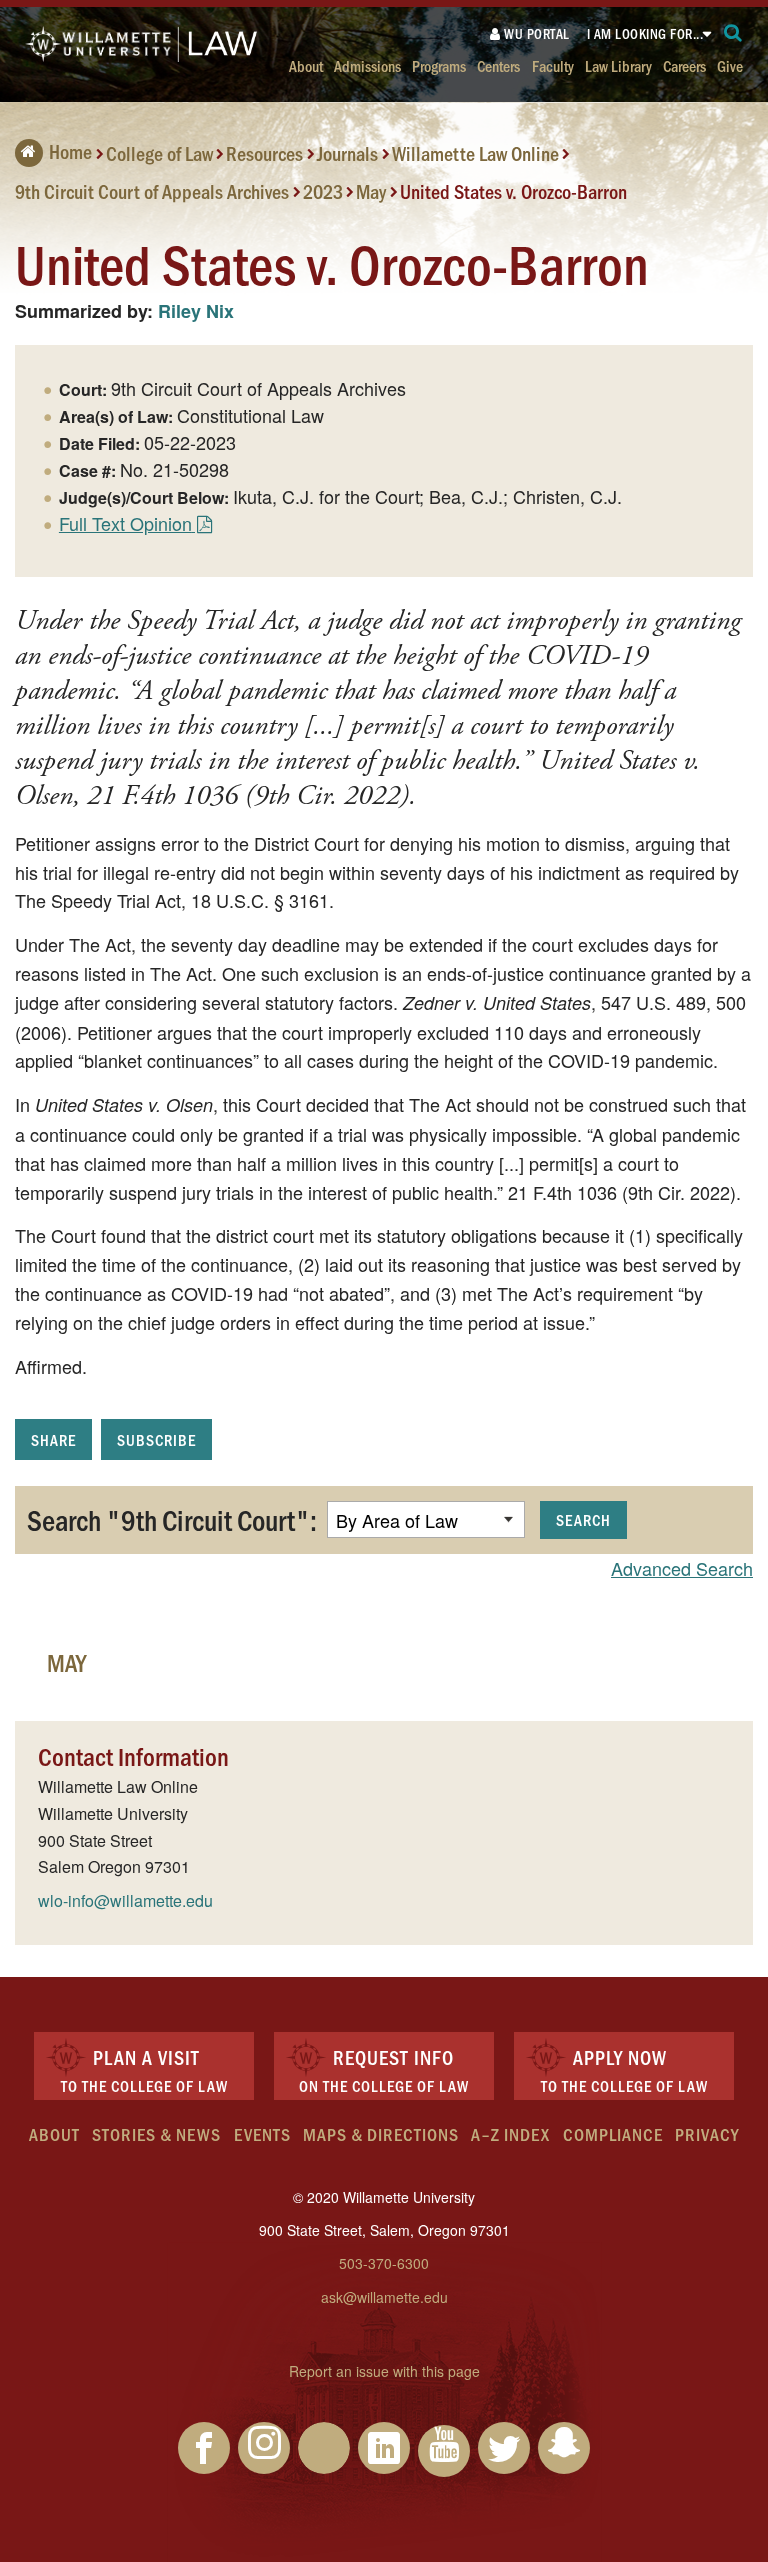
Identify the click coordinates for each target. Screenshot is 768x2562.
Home (70, 151)
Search (583, 1519)
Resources (264, 153)
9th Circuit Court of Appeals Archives (152, 190)
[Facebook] (204, 2448)
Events (262, 2134)
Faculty (553, 65)
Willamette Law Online (475, 153)
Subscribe (156, 1439)
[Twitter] (504, 2448)
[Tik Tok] (324, 2448)
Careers (684, 65)
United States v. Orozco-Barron (513, 190)
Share (53, 1439)
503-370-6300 (384, 2263)
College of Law (159, 153)
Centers (498, 65)
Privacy (707, 2134)
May (371, 190)
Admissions (367, 65)
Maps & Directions (381, 2134)
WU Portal (535, 33)
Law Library (618, 65)
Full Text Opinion (125, 523)
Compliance (613, 2134)
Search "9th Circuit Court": (172, 1519)
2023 (323, 190)
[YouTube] (444, 2451)
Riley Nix (196, 311)
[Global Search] (733, 33)
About (306, 65)
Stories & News (156, 2134)
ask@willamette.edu (384, 2297)
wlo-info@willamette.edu (125, 1900)
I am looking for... (645, 33)
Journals (347, 153)
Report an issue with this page (384, 2371)
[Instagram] (264, 2448)
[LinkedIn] (384, 2448)
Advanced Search (682, 1568)
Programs (439, 65)
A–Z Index (510, 2134)
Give (730, 65)
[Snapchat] (564, 2448)
